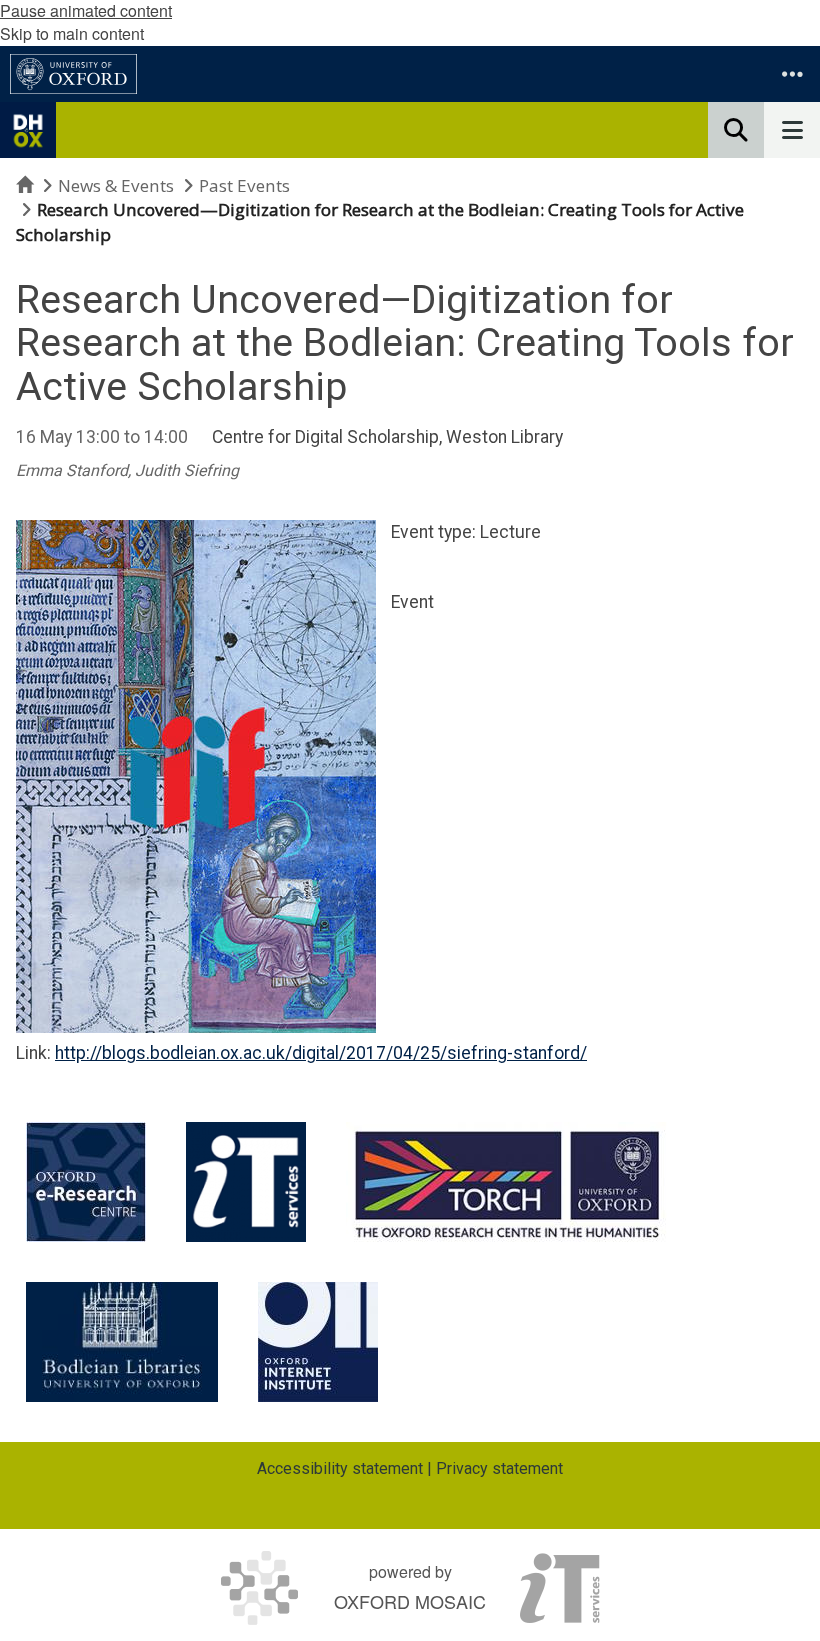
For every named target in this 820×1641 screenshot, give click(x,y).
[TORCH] (507, 1182)
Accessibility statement (340, 1468)
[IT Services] (246, 1182)
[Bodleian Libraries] (122, 1342)
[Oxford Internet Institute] (318, 1342)
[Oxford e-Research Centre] (86, 1182)
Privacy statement (499, 1468)
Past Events (244, 185)
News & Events (116, 185)
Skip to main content (72, 33)
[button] (792, 74)
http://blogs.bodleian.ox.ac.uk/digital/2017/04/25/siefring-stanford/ (321, 1053)
